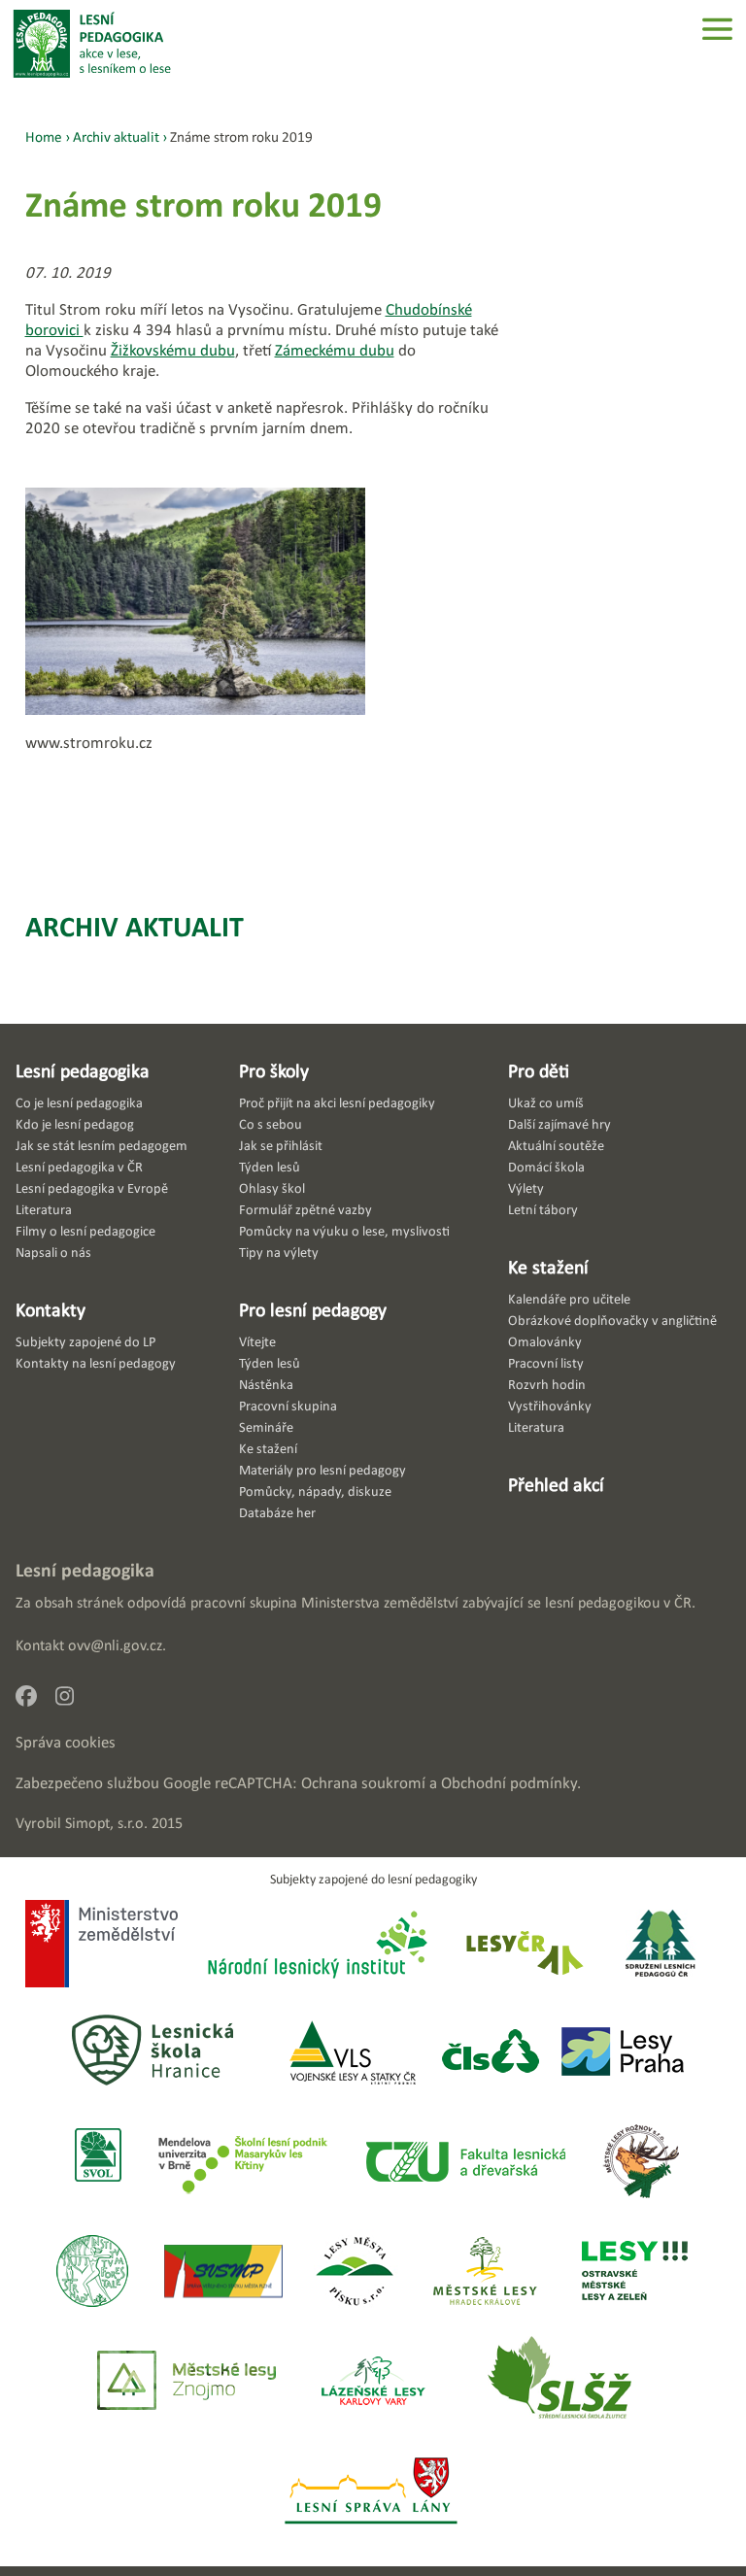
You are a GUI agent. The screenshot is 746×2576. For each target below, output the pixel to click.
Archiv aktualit (135, 926)
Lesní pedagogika (83, 1070)
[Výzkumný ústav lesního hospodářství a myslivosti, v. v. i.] (92, 2272)
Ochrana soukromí (363, 1783)
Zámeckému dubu (335, 350)
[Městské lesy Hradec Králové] (485, 2272)
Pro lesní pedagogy (313, 1309)
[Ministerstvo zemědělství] (102, 1946)
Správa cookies (66, 1742)
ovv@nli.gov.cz (115, 1645)
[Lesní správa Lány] (373, 2492)
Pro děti (539, 1070)
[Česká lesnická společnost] (490, 2053)
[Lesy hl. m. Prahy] (623, 2053)
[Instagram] (72, 1701)
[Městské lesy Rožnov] (641, 2163)
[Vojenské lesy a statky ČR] (352, 2053)
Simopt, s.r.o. (106, 1823)
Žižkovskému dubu (173, 350)
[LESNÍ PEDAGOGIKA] (92, 44)
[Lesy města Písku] (355, 2272)
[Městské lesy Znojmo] (186, 2382)
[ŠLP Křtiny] (242, 2163)
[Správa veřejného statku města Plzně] (223, 2272)
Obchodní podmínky (509, 1783)
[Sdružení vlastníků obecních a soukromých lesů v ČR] (97, 2163)
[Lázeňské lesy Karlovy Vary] (373, 2382)
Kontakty (51, 1309)
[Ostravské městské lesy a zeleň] (635, 2272)
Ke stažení (548, 1267)
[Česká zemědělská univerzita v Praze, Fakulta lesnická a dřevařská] (464, 2163)
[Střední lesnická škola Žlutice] (559, 2382)
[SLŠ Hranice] (153, 2053)
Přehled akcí (556, 1484)
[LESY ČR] (523, 1946)
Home (44, 136)
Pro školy (274, 1070)
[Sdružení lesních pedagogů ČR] (668, 1946)
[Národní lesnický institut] (314, 1946)
